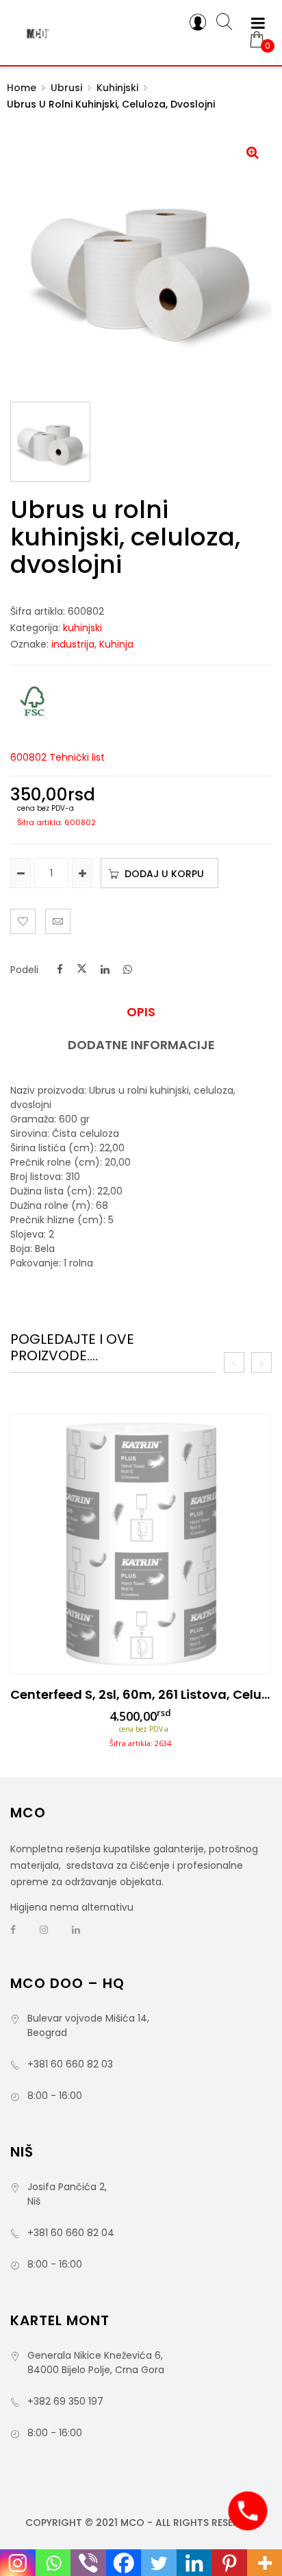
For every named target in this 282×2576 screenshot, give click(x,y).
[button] (253, 152)
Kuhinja (116, 644)
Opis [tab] (141, 1012)
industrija (73, 644)
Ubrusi (66, 88)
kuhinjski (117, 88)
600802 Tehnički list (57, 757)
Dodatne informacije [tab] (141, 1045)
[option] (140, 1585)
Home (22, 88)
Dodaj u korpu (164, 874)
